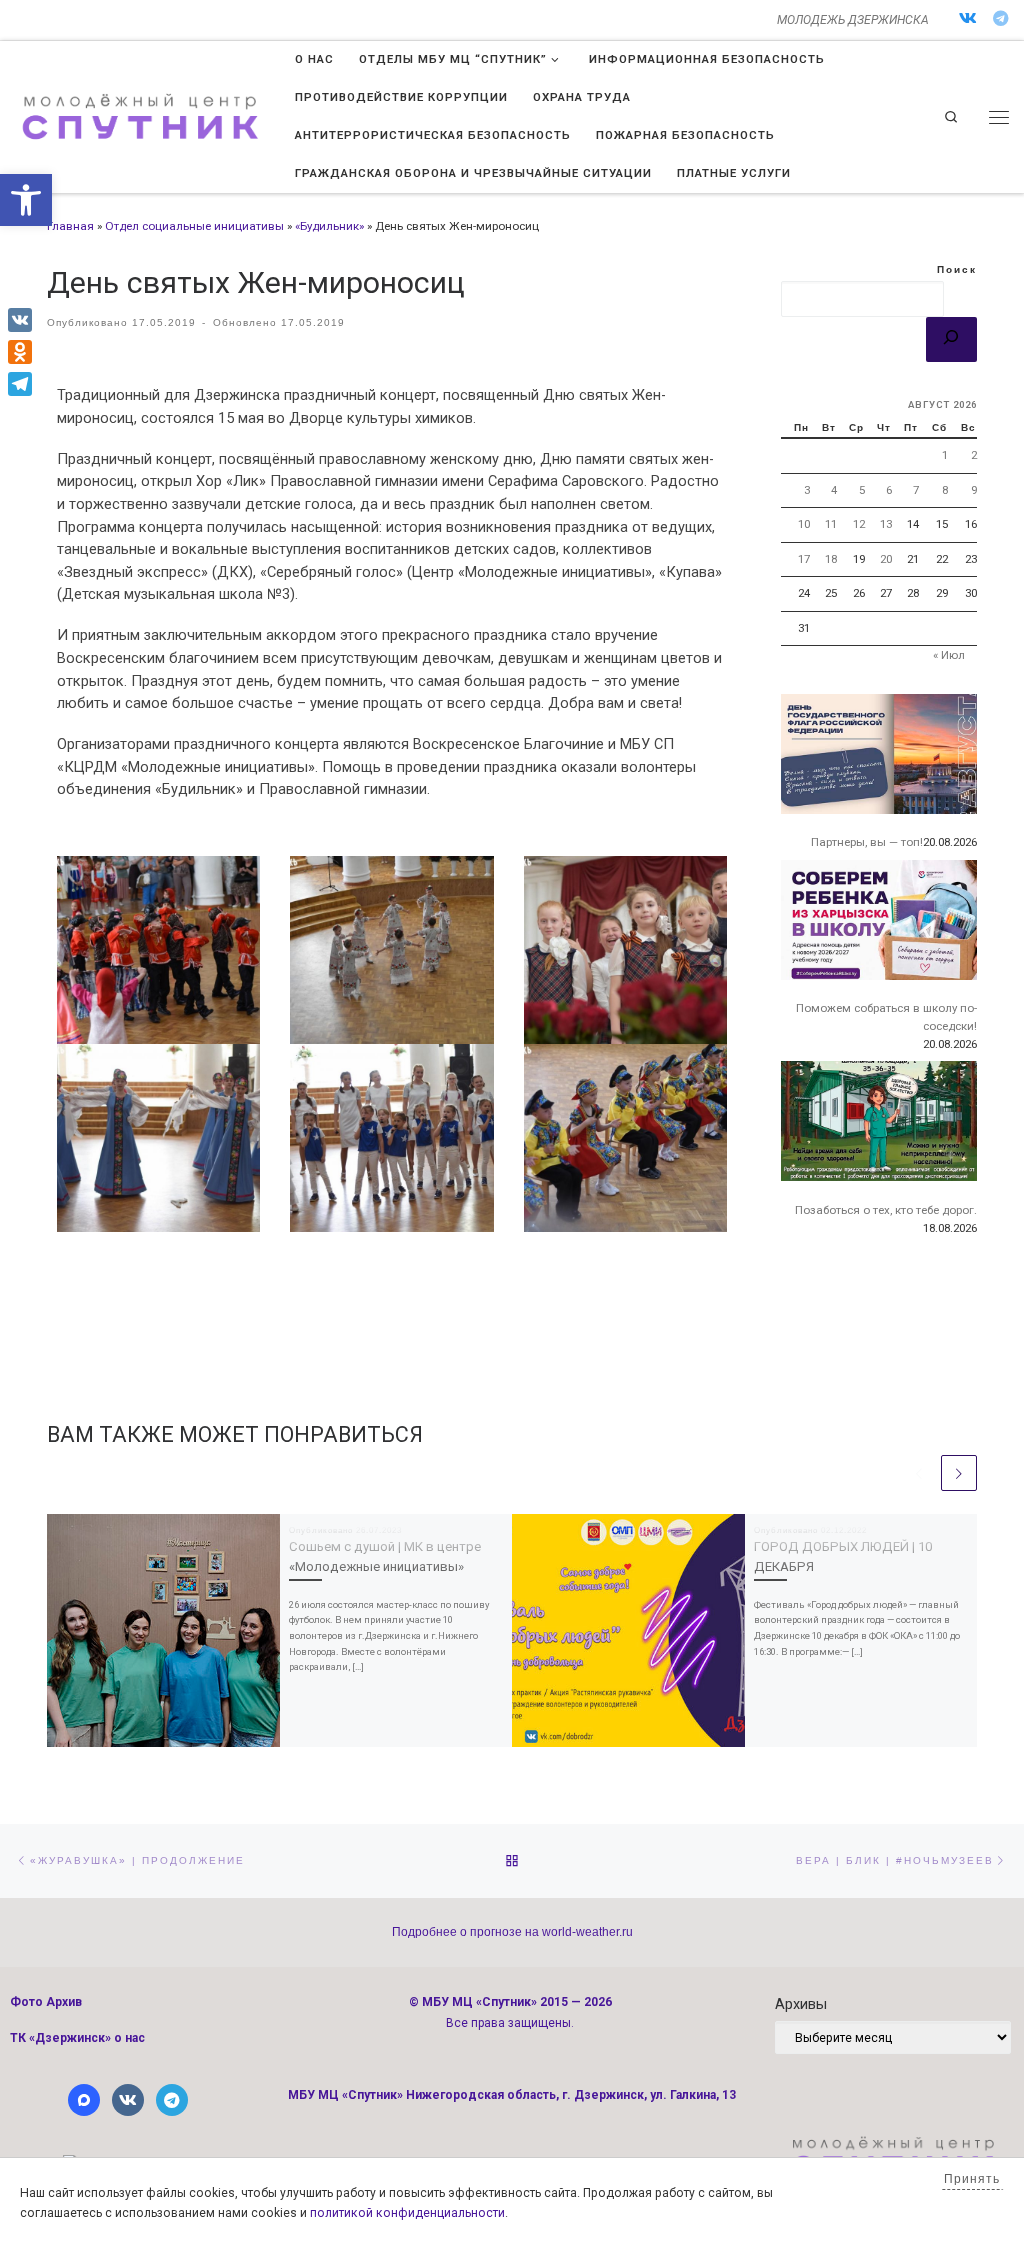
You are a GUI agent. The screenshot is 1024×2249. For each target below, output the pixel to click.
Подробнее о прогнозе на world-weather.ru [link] (512, 1932)
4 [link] (834, 490)
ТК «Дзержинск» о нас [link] (77, 2038)
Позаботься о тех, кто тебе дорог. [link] (886, 1210)
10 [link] (804, 524)
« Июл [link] (949, 655)
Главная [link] (70, 226)
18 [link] (831, 559)
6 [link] (889, 490)
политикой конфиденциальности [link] (407, 2213)
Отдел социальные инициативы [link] (194, 226)
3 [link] (807, 490)
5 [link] (862, 490)
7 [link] (916, 490)
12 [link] (859, 524)
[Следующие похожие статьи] (959, 1473)
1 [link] (945, 455)
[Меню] (999, 117)
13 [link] (886, 524)
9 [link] (974, 490)
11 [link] (831, 524)
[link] (26, 200)
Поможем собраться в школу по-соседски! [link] (886, 1017)
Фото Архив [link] (46, 2002)
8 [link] (945, 490)
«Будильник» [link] (329, 226)
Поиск (957, 269)
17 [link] (804, 559)
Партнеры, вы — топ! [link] (867, 842)
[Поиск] (951, 340)
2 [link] (974, 455)
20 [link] (886, 559)
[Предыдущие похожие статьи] (919, 1473)
